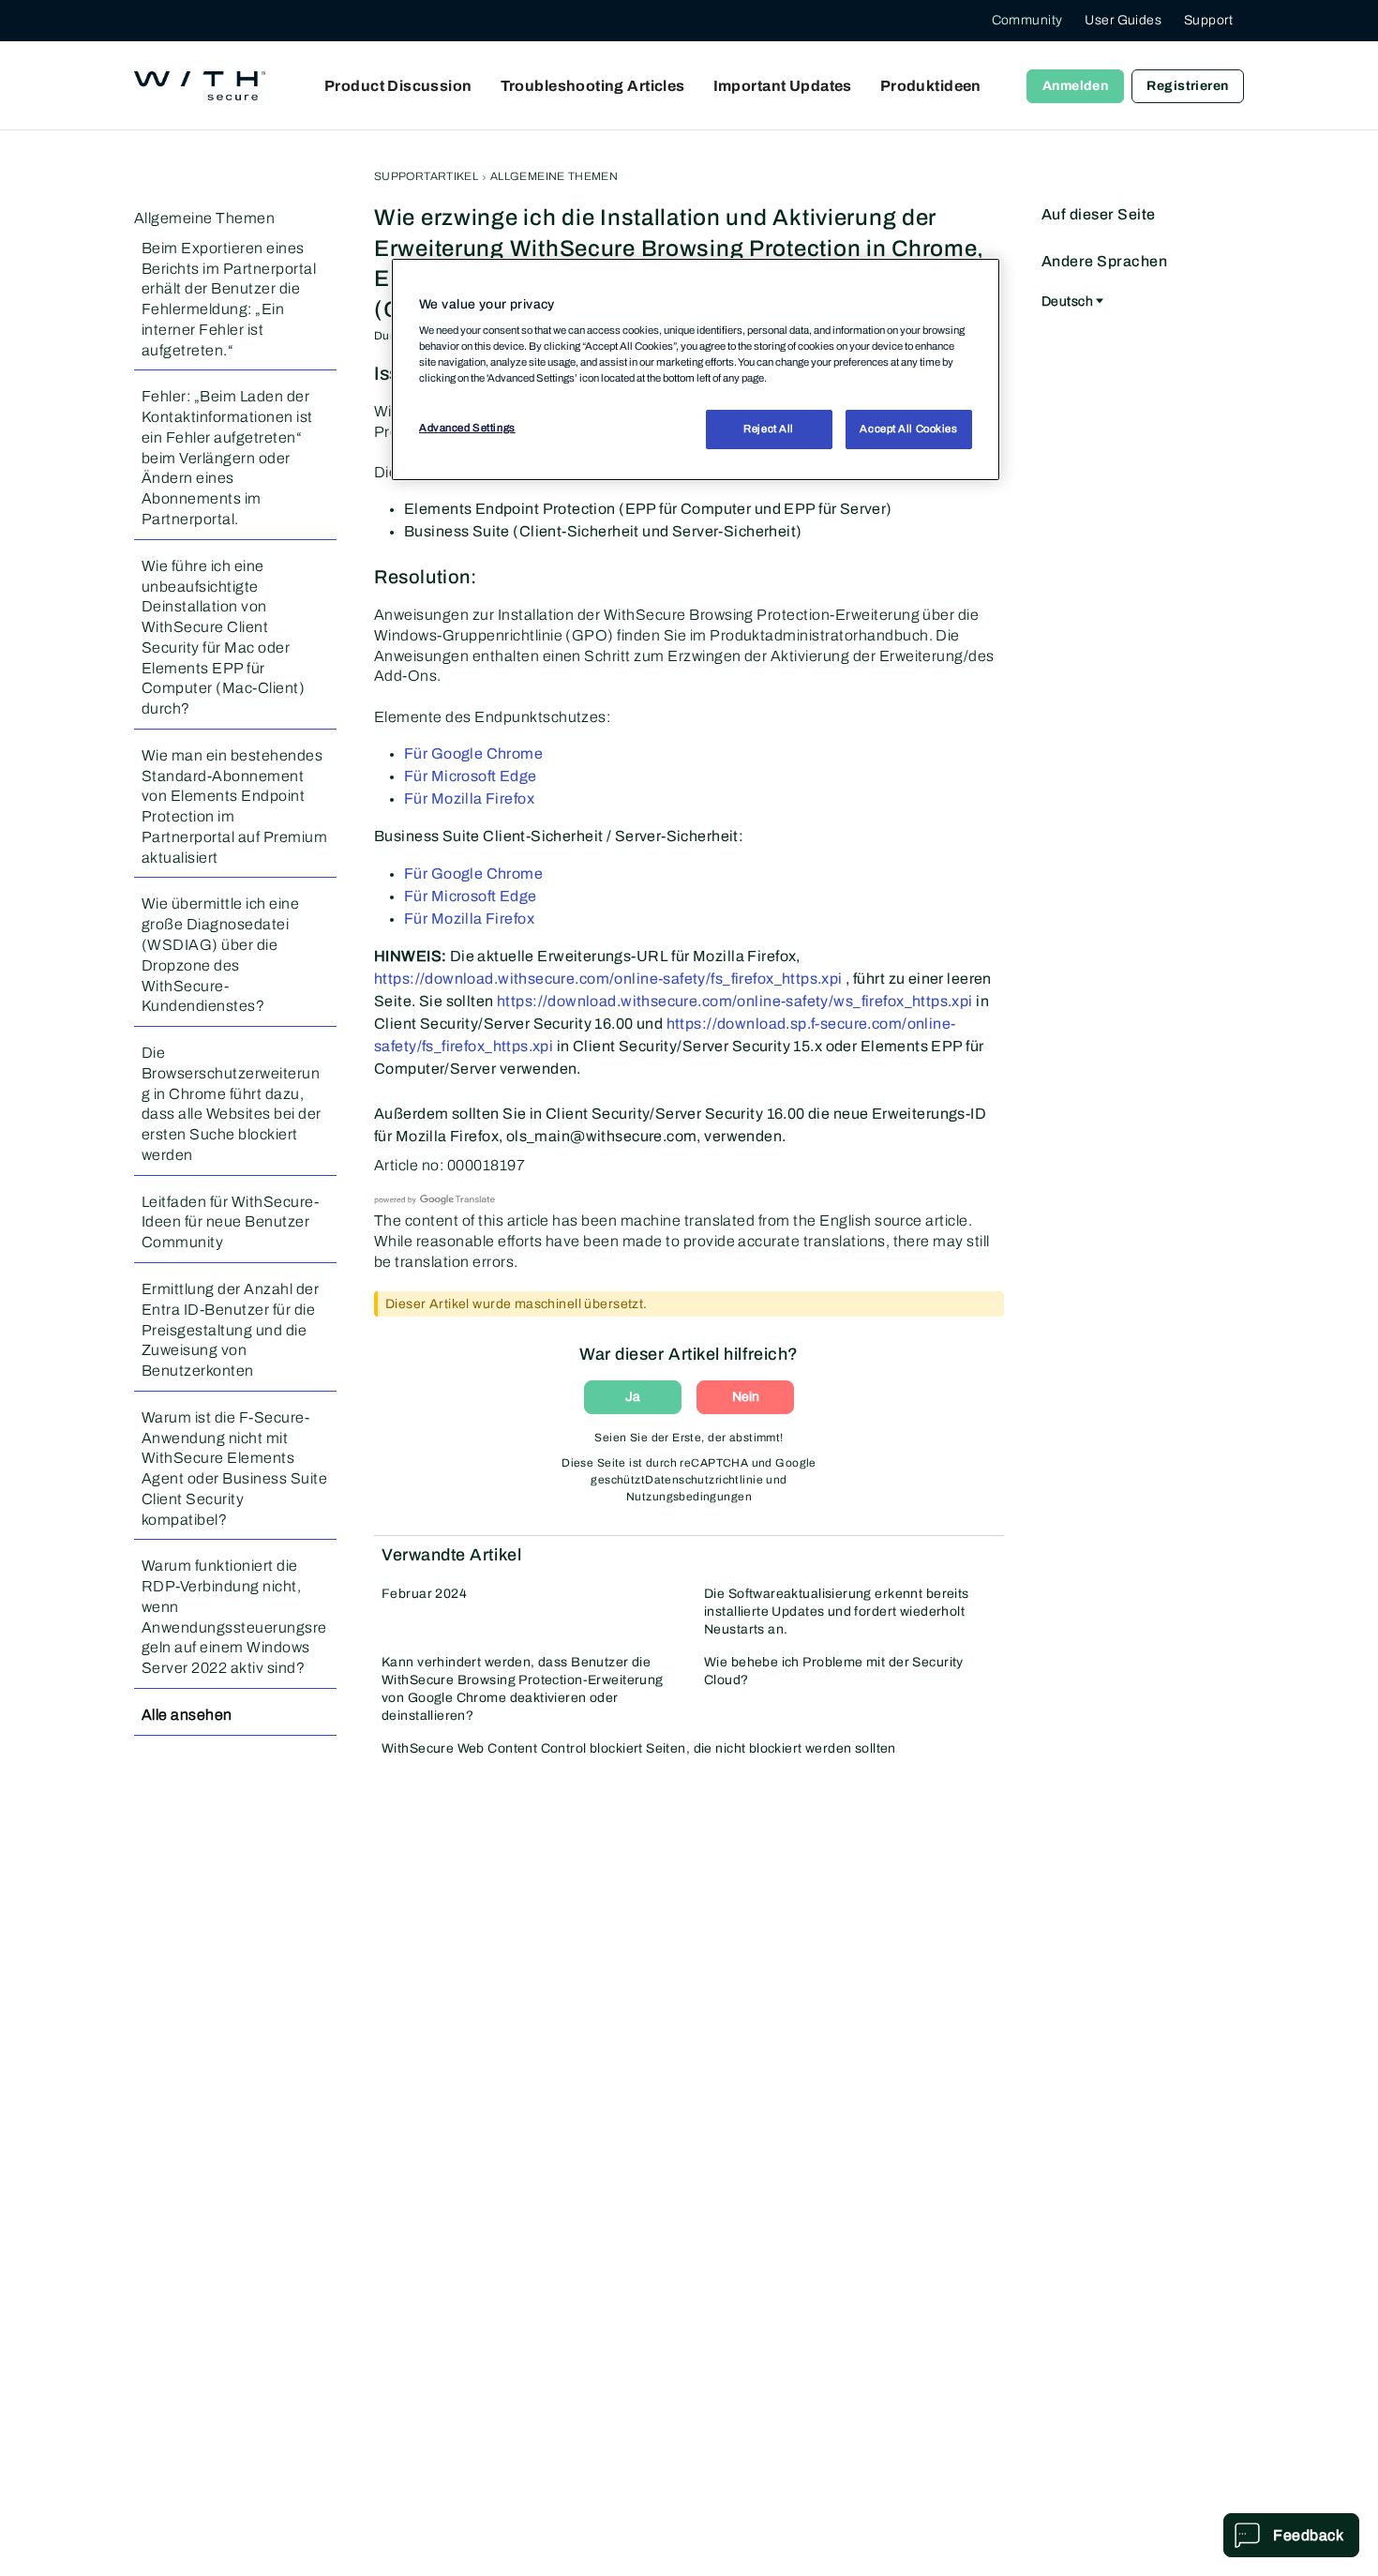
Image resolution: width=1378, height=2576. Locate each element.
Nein (746, 1397)
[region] (696, 369)
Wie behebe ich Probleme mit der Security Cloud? (834, 1671)
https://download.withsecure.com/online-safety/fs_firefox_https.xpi (608, 979)
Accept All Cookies (908, 429)
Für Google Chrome (473, 753)
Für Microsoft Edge (471, 776)
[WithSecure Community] (200, 86)
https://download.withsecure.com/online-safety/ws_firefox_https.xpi (735, 1001)
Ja (633, 1397)
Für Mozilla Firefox (469, 798)
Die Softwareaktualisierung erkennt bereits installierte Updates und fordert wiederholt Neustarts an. (837, 1612)
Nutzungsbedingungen (689, 1497)
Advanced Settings (467, 428)
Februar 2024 (424, 1594)
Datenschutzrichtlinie (704, 1480)
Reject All (769, 429)
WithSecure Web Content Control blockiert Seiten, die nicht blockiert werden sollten (639, 1748)
